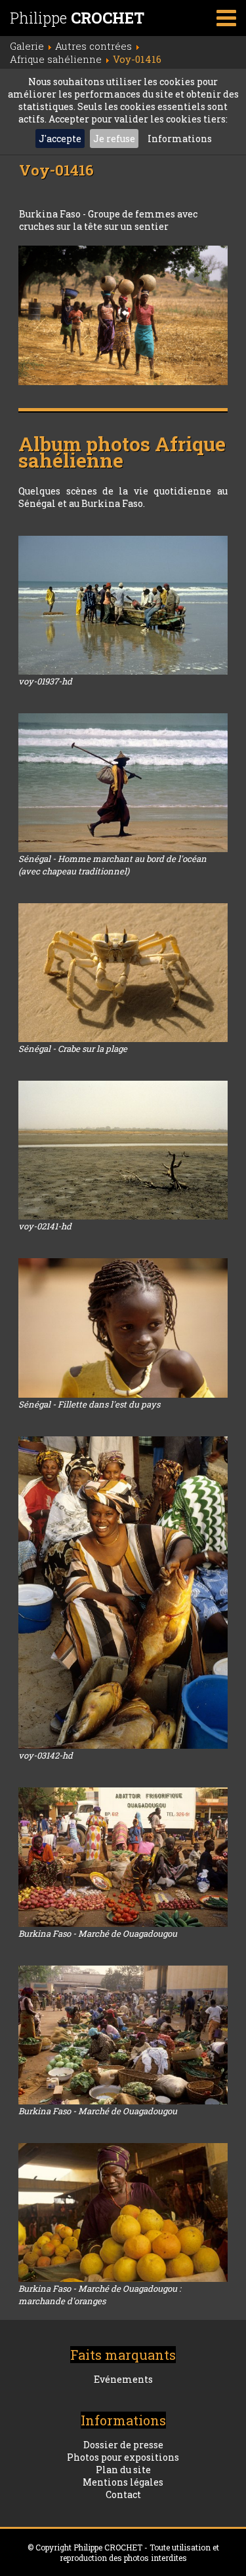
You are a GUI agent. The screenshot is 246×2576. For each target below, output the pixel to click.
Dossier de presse (123, 2445)
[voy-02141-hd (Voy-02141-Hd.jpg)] (123, 1150)
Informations (180, 139)
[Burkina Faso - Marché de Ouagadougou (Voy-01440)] (123, 2035)
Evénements (123, 2379)
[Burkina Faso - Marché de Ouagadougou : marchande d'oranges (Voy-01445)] (123, 2212)
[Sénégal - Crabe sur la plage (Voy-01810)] (123, 973)
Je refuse (114, 139)
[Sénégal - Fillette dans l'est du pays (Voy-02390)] (123, 1328)
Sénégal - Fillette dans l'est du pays (89, 1404)
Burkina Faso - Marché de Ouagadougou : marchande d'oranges (100, 2295)
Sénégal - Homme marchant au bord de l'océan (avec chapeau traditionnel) (113, 865)
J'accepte (60, 139)
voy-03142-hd (46, 1755)
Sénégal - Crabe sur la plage (73, 1049)
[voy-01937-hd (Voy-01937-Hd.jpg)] (123, 605)
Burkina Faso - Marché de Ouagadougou (98, 1933)
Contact (123, 2494)
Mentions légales (123, 2482)
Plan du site (123, 2470)
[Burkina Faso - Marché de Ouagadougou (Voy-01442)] (123, 1857)
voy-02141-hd (45, 1226)
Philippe (77, 18)
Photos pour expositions (123, 2457)
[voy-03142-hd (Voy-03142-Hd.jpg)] (123, 1593)
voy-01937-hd (45, 681)
